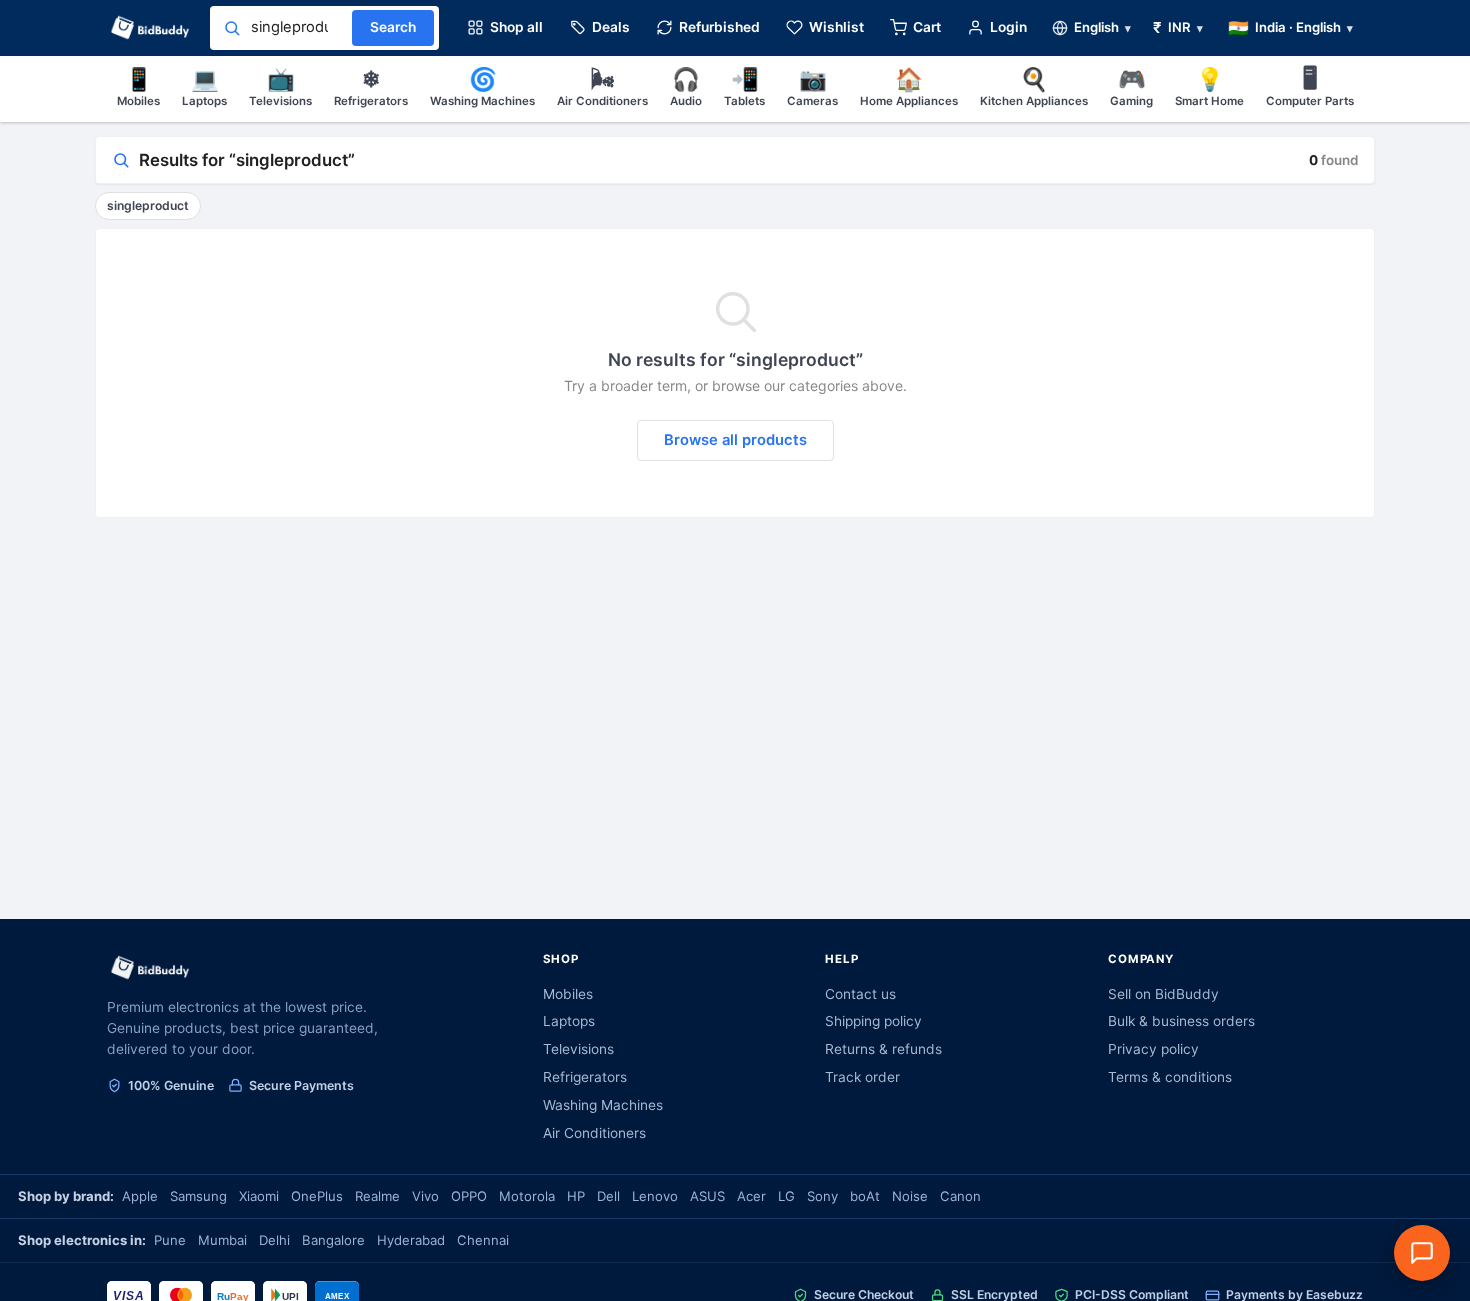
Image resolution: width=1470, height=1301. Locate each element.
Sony (822, 1196)
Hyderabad (411, 1240)
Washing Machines (482, 86)
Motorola (527, 1196)
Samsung (198, 1196)
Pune (170, 1240)
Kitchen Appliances (1034, 86)
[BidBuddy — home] (150, 28)
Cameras (812, 86)
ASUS (707, 1196)
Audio (686, 86)
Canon (960, 1196)
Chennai (483, 1240)
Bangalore (333, 1240)
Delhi (274, 1240)
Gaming (1131, 86)
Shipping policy (873, 1021)
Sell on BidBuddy (1163, 994)
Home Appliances (909, 86)
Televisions (280, 86)
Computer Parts (1310, 86)
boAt (865, 1196)
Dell (608, 1196)
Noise (910, 1196)
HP (576, 1196)
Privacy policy (1153, 1049)
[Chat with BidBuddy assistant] (1422, 1253)
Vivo (425, 1196)
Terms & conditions (1170, 1077)
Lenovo (655, 1196)
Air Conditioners (602, 86)
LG (786, 1196)
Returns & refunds (883, 1049)
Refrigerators (371, 86)
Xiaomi (259, 1196)
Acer (751, 1196)
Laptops (204, 86)
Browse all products (735, 440)
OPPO (469, 1196)
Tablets (744, 86)
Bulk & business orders (1181, 1021)
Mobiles (138, 86)
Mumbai (222, 1240)
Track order (862, 1077)
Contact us (860, 994)
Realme (377, 1196)
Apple (140, 1196)
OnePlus (317, 1196)
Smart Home (1209, 86)
